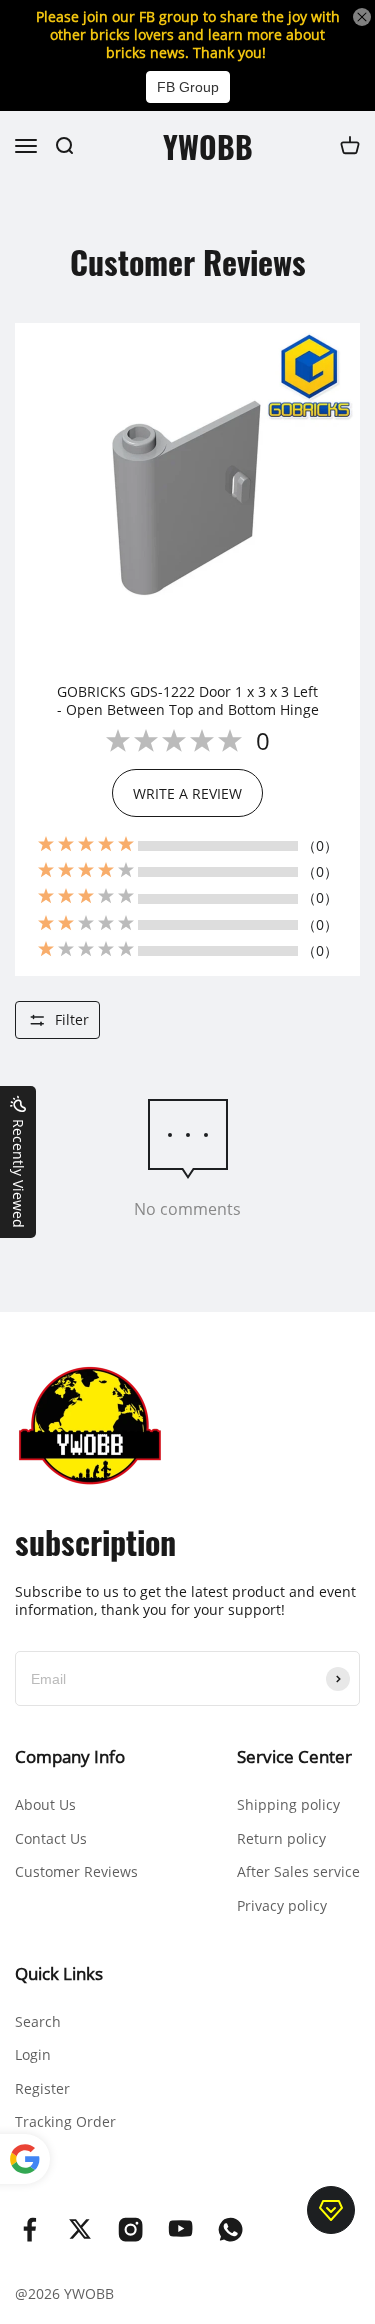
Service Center (294, 1756)
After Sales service (298, 1871)
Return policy (281, 1838)
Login (33, 2054)
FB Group (188, 87)
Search (38, 2021)
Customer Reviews (76, 1871)
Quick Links (59, 1973)
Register (42, 2088)
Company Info (70, 1756)
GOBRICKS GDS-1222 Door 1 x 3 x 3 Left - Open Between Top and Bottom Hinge (188, 701)
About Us (45, 1804)
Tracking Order (65, 2121)
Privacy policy (282, 1905)
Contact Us (51, 1838)
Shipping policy (288, 1804)
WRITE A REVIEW (187, 793)
